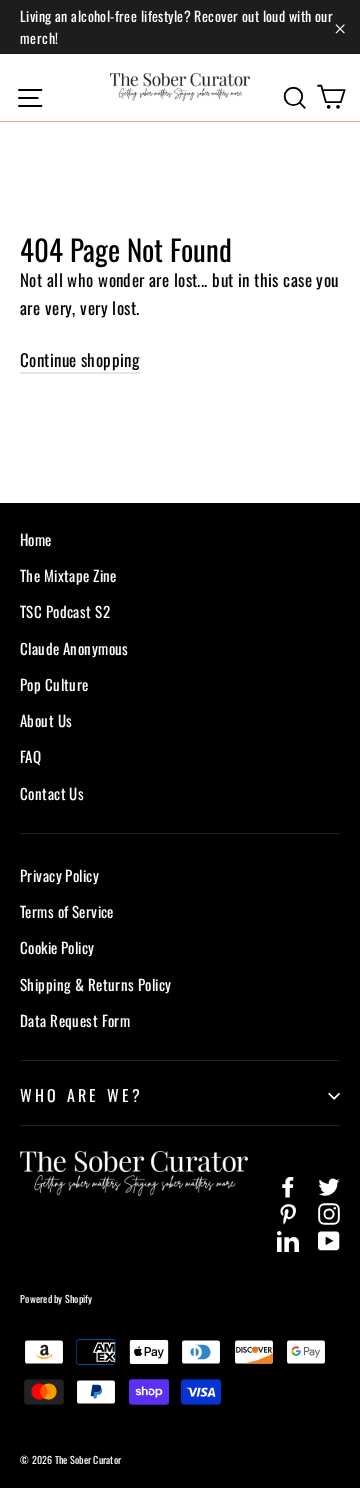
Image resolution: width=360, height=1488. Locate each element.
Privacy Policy (59, 875)
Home (36, 539)
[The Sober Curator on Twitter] (329, 1184)
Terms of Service (67, 911)
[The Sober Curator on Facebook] (288, 1184)
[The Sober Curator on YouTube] (329, 1238)
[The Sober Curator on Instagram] (329, 1211)
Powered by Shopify (56, 1298)
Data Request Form (75, 1020)
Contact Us (52, 793)
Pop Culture (54, 684)
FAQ (30, 756)
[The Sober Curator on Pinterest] (288, 1211)
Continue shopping (80, 359)
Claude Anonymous (74, 648)
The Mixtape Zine (68, 575)
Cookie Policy (57, 947)
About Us (46, 720)
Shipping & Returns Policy (96, 984)
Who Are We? (81, 1095)
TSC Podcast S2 (65, 611)
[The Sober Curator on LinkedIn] (288, 1238)
